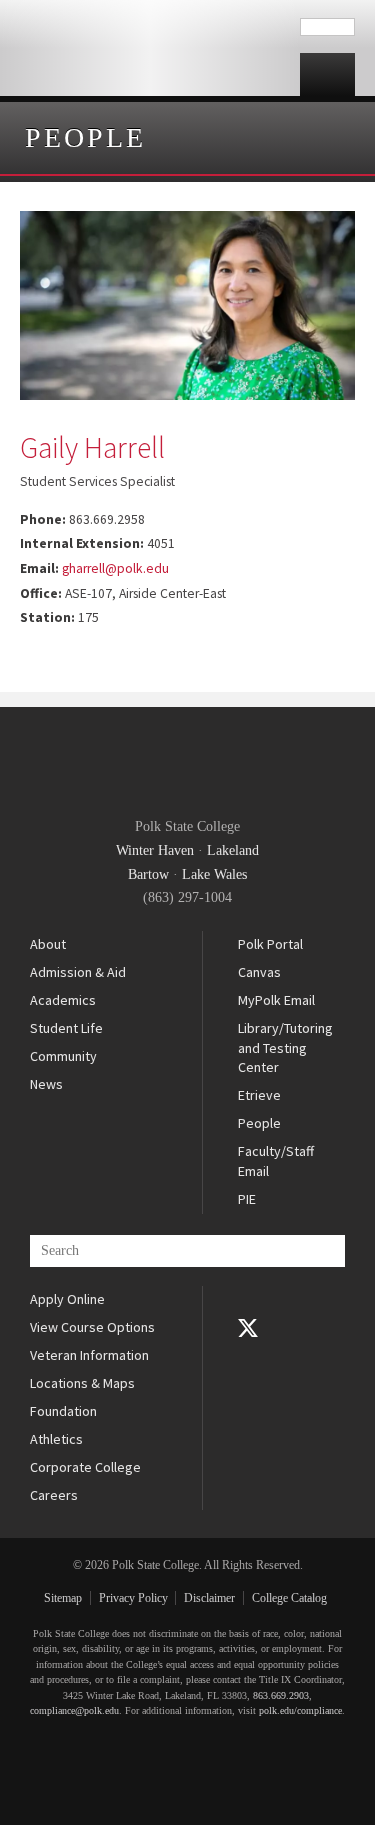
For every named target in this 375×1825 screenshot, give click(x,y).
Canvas (259, 972)
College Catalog (289, 1598)
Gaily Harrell (92, 447)
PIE (247, 1199)
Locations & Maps (82, 1383)
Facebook (248, 1300)
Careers (54, 1495)
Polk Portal (270, 944)
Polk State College (150, 48)
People (85, 137)
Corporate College (85, 1467)
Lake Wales (214, 874)
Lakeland (233, 850)
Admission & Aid (78, 972)
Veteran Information (89, 1355)
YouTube (248, 1356)
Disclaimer (209, 1598)
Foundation (63, 1411)
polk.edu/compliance (300, 1710)
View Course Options (92, 1327)
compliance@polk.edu (74, 1710)
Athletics (56, 1439)
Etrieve (259, 1095)
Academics (63, 1000)
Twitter (248, 1328)
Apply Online (67, 1299)
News (46, 1084)
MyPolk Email (276, 1000)
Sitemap (63, 1598)
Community (63, 1056)
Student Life (66, 1028)
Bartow (148, 874)
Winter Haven (155, 850)
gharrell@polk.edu (115, 568)
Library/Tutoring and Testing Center (285, 1047)
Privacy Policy (133, 1598)
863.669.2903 (281, 1695)
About (48, 944)
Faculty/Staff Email (276, 1161)
